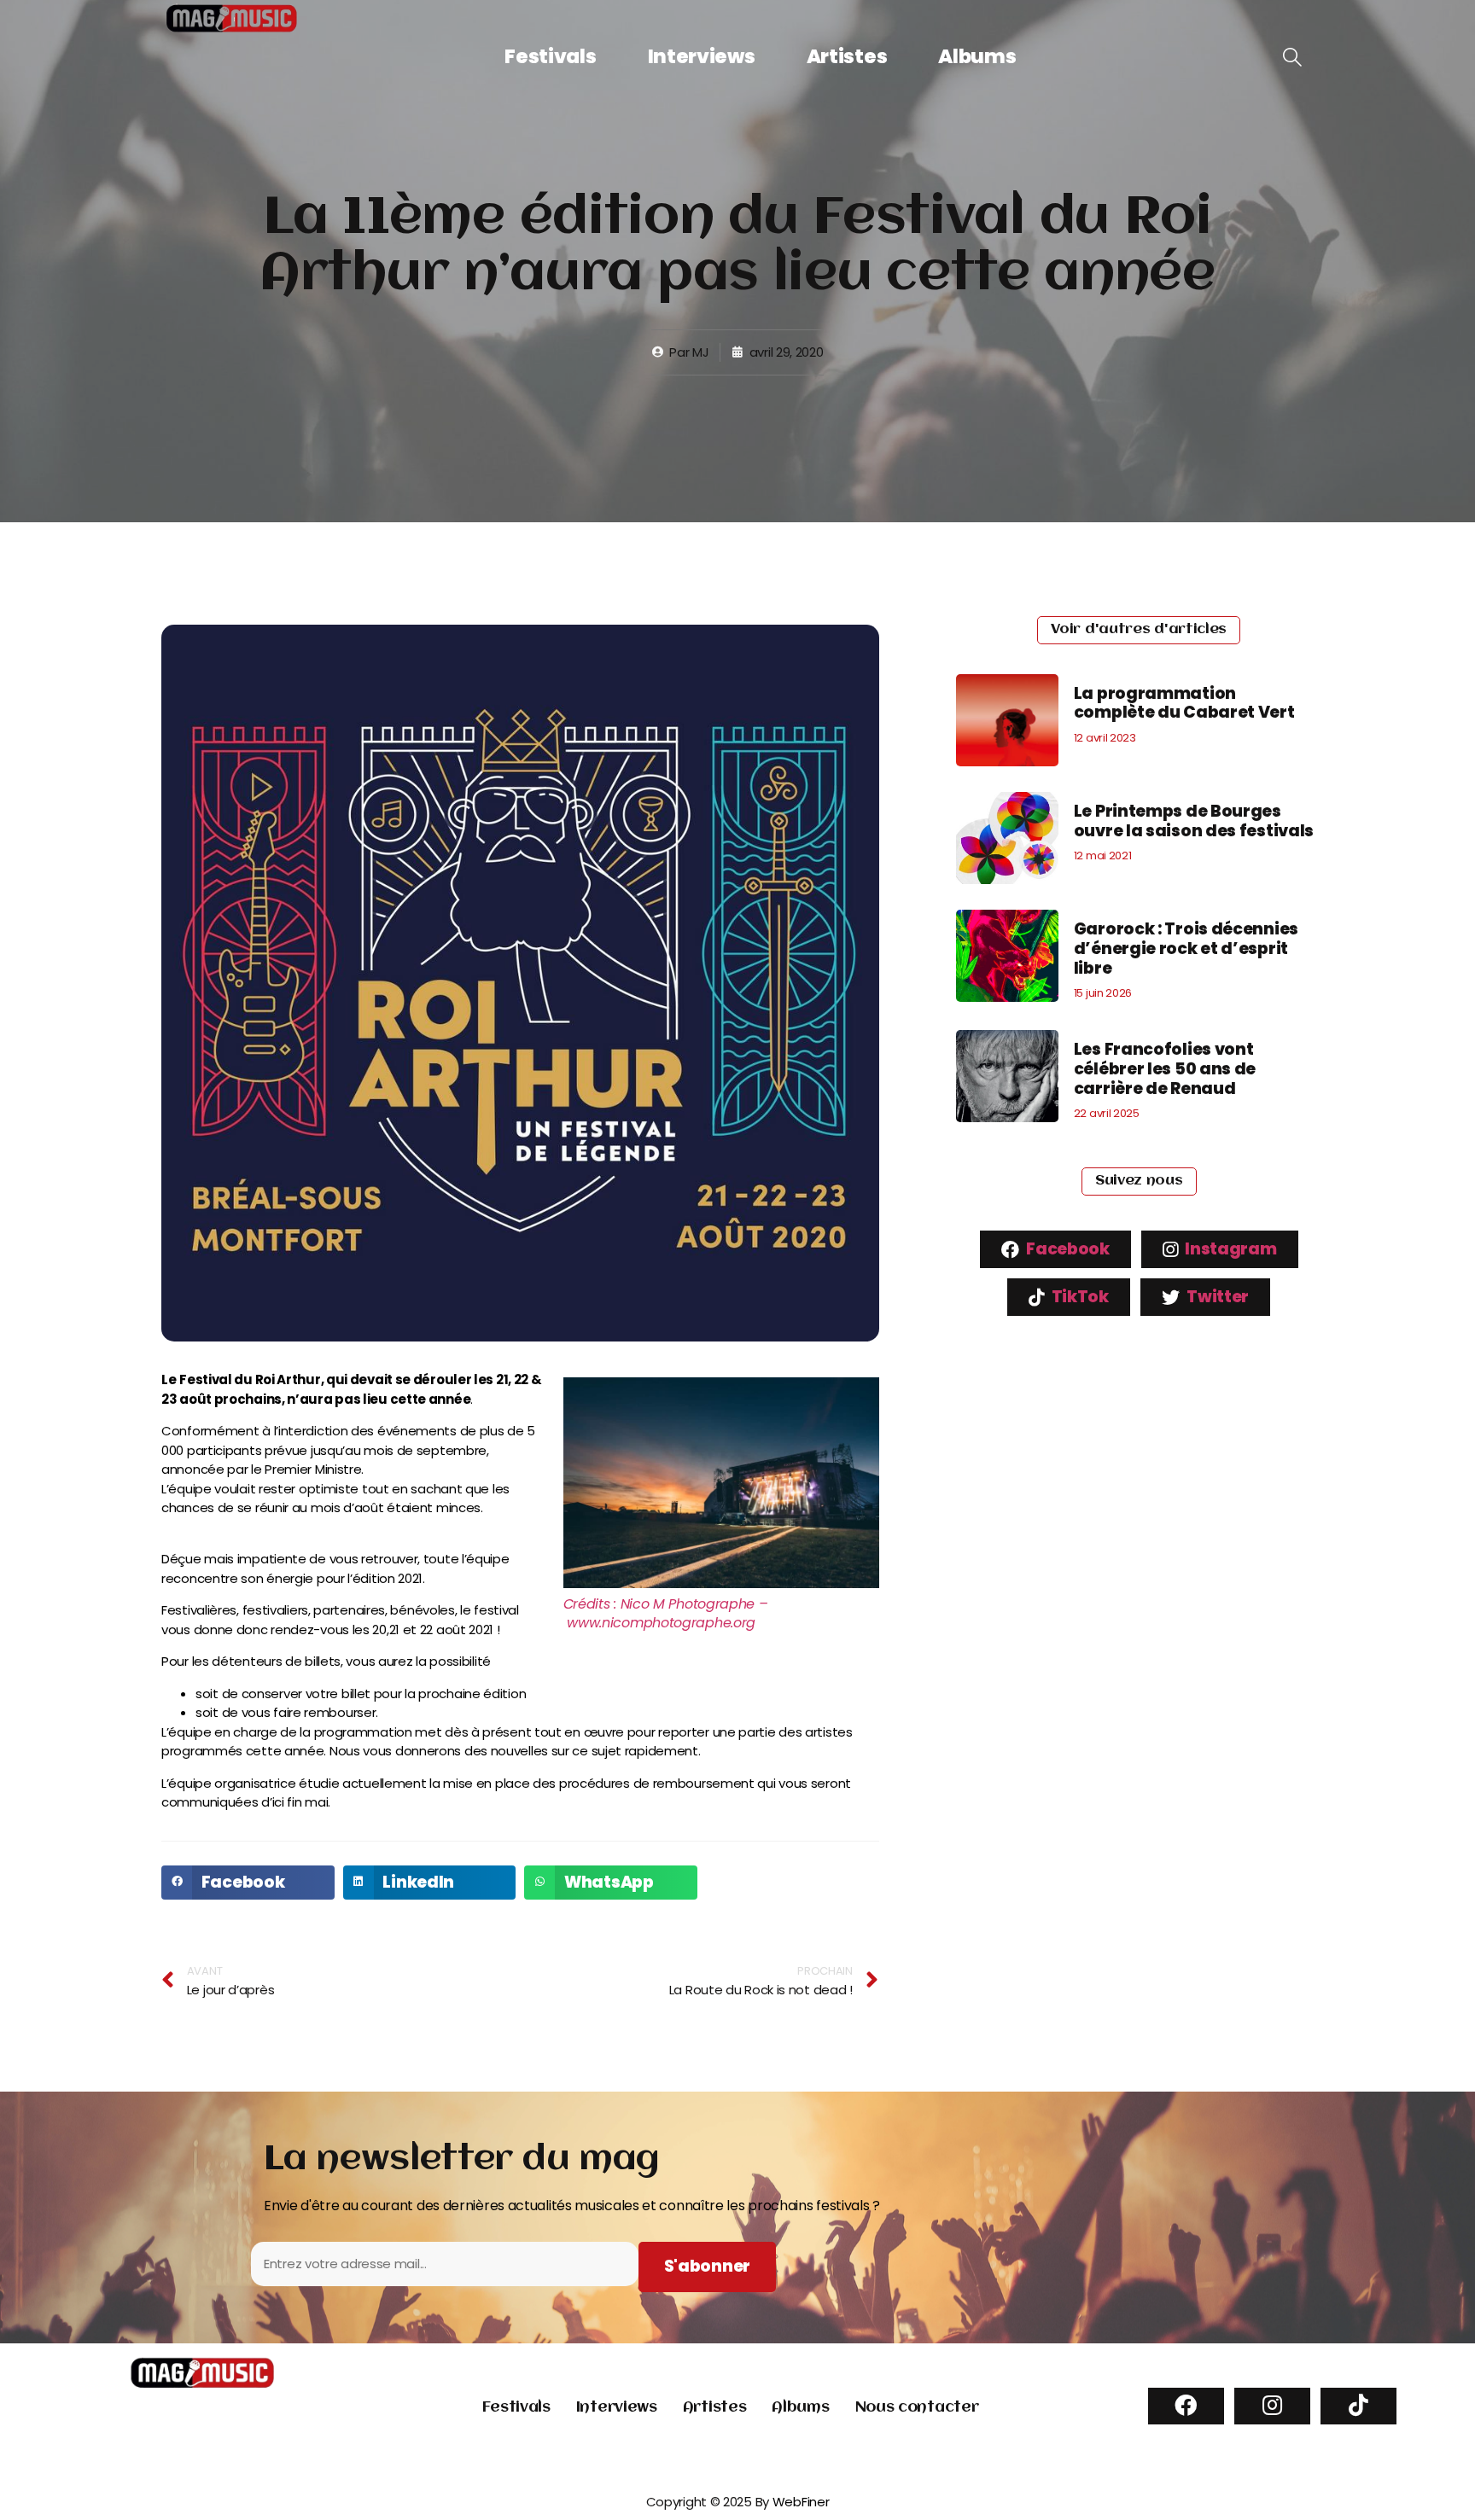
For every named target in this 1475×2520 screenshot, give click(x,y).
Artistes (847, 56)
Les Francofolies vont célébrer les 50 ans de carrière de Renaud (1165, 1069)
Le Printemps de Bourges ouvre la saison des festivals (1194, 821)
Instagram (1230, 1249)
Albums (977, 56)
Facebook (1067, 1249)
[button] (248, 1883)
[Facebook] (1186, 2406)
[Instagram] (1272, 2406)
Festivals (550, 56)
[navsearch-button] (1292, 58)
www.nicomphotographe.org (661, 1623)
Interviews (702, 56)
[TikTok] (1358, 2406)
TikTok (1079, 1297)
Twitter (1217, 1297)
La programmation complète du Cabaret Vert (1184, 703)
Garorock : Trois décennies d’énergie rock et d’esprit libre (1186, 949)
